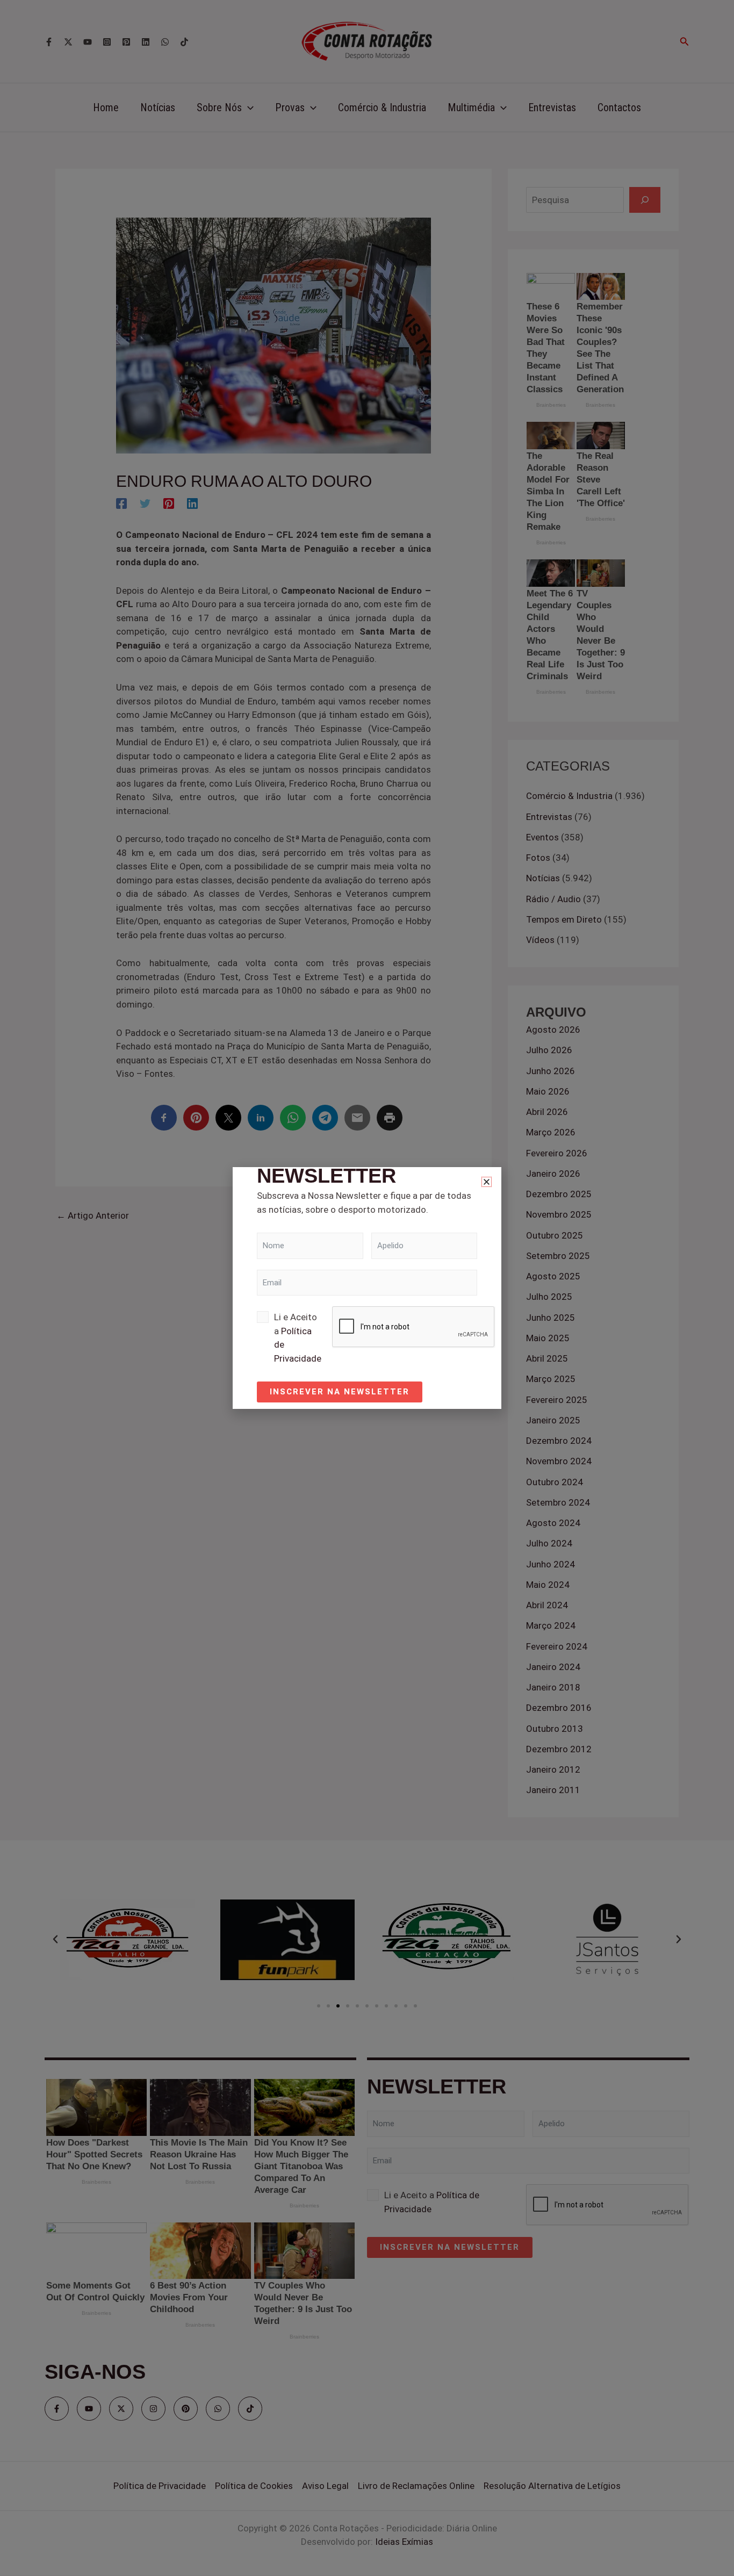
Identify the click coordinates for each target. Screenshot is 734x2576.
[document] (367, 1288)
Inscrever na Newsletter (340, 1392)
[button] (487, 1182)
